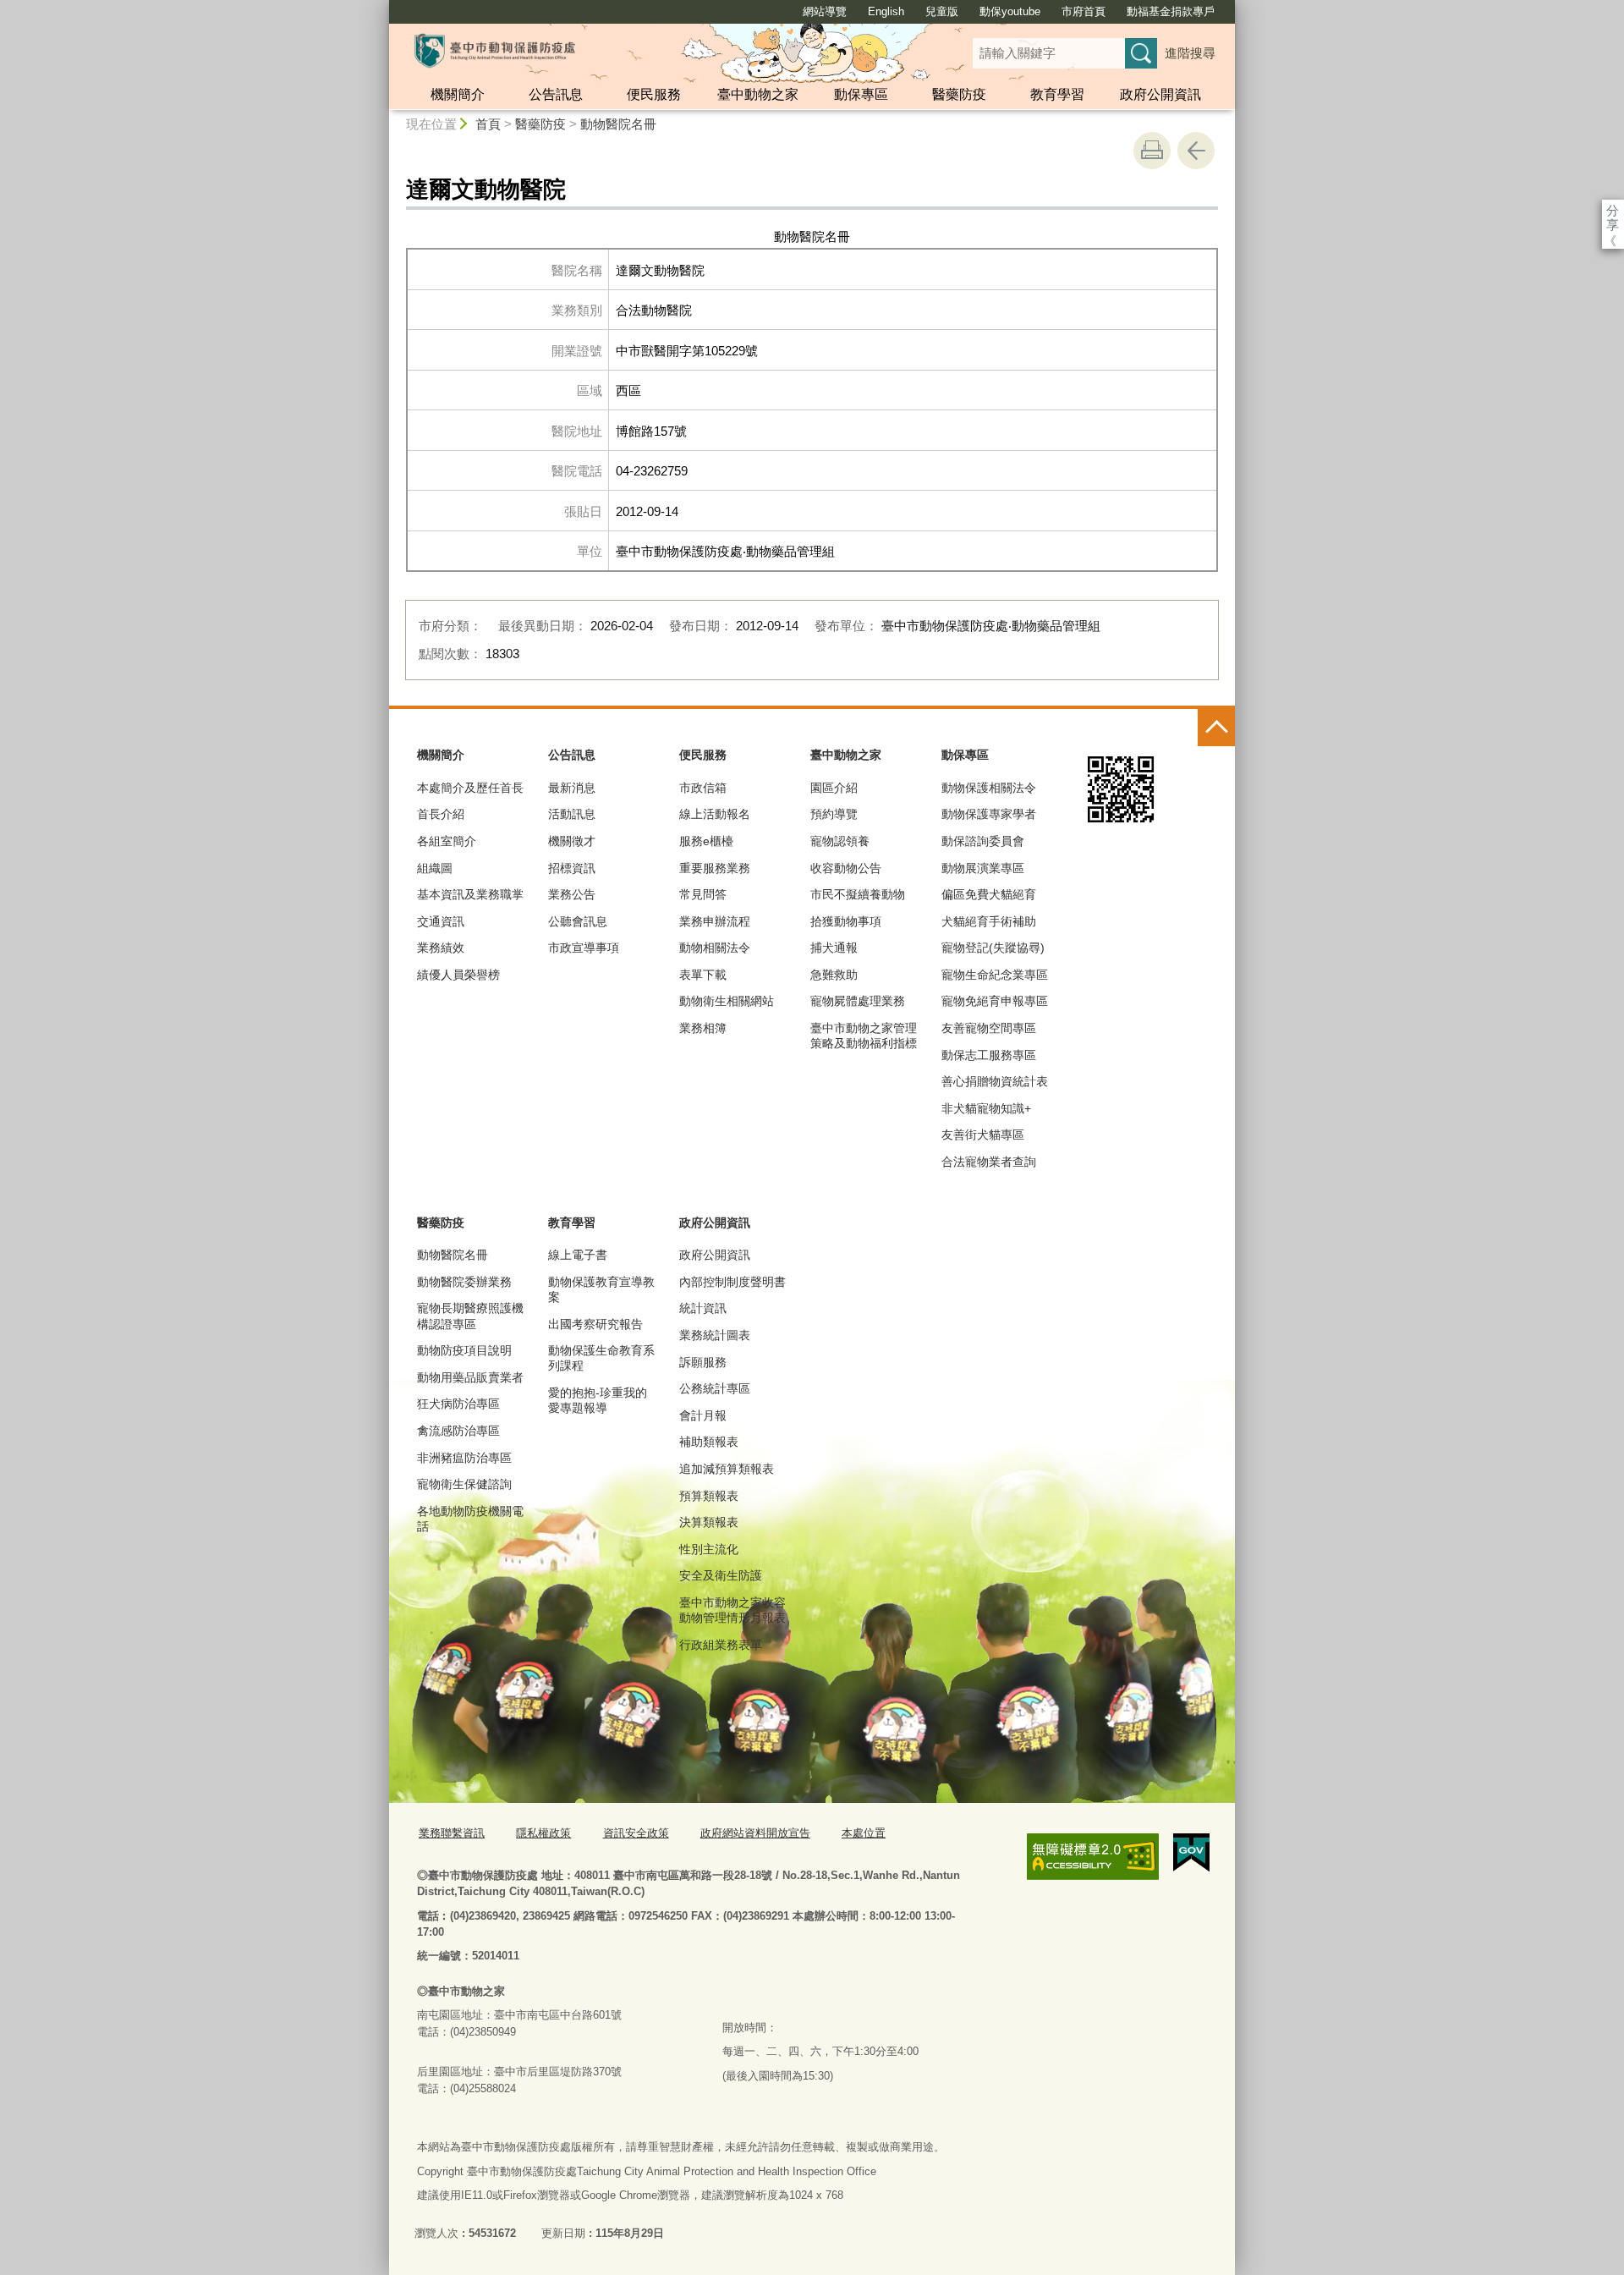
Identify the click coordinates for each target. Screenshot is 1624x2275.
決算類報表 (709, 1522)
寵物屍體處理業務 (858, 1001)
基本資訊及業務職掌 (470, 894)
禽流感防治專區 (458, 1431)
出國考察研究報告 (595, 1324)
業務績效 (441, 948)
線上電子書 (578, 1255)
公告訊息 (556, 94)
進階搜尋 (1190, 53)
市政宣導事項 (584, 948)
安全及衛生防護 (721, 1575)
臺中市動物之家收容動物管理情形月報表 (732, 1610)
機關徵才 (572, 841)
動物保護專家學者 (989, 814)
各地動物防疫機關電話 (470, 1519)
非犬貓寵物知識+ (986, 1108)
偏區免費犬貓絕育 (989, 894)
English (886, 11)
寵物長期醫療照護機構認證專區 (470, 1316)
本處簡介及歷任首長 (470, 788)
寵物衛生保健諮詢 (464, 1484)
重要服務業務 (715, 868)
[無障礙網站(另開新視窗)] (1093, 1857)
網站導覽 (825, 11)
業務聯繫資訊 (452, 1833)
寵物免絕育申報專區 (995, 1001)
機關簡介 (458, 94)
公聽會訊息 (578, 921)
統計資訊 (703, 1308)
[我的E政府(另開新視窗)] (1191, 1853)
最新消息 (572, 788)
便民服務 (654, 94)
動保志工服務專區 (989, 1055)
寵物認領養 (840, 841)
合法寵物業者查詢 (989, 1162)
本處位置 (864, 1833)
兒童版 (942, 11)
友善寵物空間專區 (989, 1028)
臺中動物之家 (758, 94)
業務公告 (572, 894)
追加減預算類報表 (727, 1469)
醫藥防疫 (959, 94)
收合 (1216, 728)
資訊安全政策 (636, 1833)
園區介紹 (834, 788)
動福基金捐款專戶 (1171, 11)
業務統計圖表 (715, 1335)
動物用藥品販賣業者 (470, 1377)
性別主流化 (709, 1549)
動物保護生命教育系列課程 (601, 1358)
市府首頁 (1084, 11)
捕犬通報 (834, 948)
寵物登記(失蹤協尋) (993, 948)
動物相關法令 (715, 948)
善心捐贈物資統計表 (995, 1081)
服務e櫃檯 (706, 841)
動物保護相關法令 (989, 788)
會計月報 (703, 1415)
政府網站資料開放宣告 (755, 1833)
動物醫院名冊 (618, 124)
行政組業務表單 (721, 1645)
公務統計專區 (715, 1388)
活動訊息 (572, 814)
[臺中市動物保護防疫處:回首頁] (495, 51)
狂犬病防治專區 (458, 1404)
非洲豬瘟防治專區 (464, 1458)
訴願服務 (703, 1362)
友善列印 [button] (1152, 151)
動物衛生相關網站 (727, 1001)
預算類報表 (709, 1496)
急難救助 (834, 975)
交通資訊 (441, 921)
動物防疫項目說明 (464, 1350)
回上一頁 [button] (1196, 151)
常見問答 (703, 894)
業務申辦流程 (715, 921)
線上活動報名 (715, 814)
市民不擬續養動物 (858, 894)
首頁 (488, 124)
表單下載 (703, 975)
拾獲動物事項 (846, 921)
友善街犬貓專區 (983, 1135)
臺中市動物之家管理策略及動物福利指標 (864, 1036)
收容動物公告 (846, 868)
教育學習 (1057, 94)
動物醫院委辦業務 (464, 1282)
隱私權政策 (543, 1833)
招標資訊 (572, 868)
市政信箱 (703, 788)
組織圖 (435, 868)
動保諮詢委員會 (983, 841)
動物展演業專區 (983, 868)
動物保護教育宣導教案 (601, 1289)
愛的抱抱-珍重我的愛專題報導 (598, 1400)
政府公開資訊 (1160, 94)
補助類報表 (709, 1442)
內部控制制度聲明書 (732, 1282)
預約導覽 (834, 814)
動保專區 (861, 94)
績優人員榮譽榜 (458, 975)
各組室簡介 (447, 841)
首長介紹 (441, 814)
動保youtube (1010, 11)
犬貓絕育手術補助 (989, 921)
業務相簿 (703, 1028)
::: (381, 7)
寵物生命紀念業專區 (995, 975)
